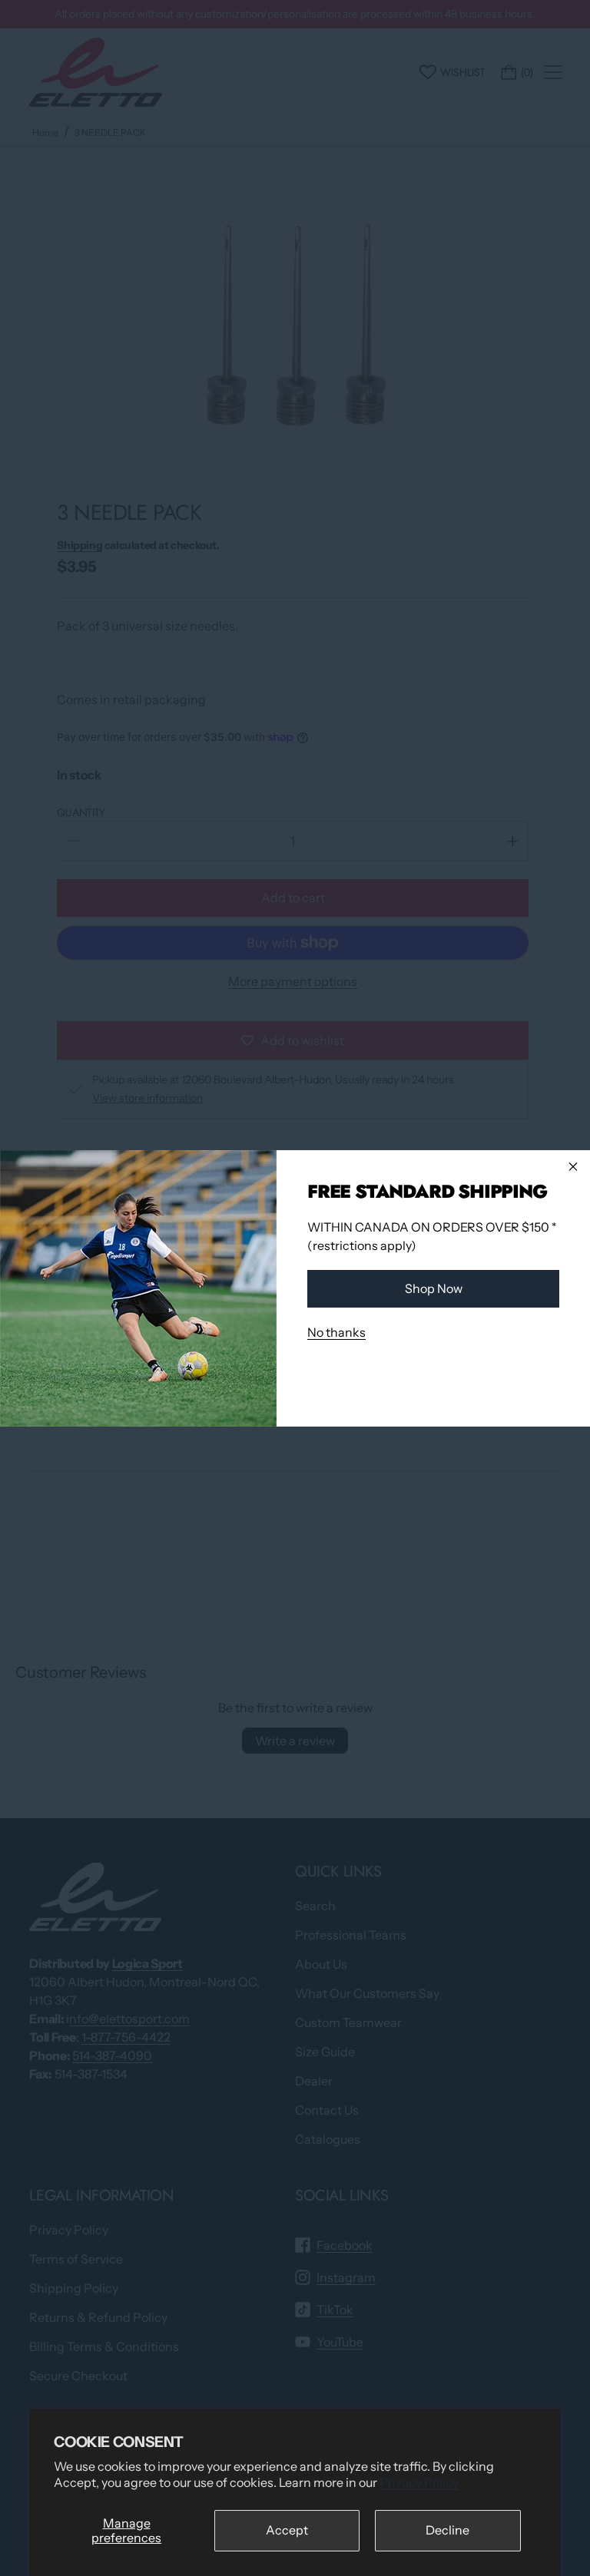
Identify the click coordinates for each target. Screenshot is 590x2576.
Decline (447, 2530)
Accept (287, 2530)
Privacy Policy (419, 2482)
